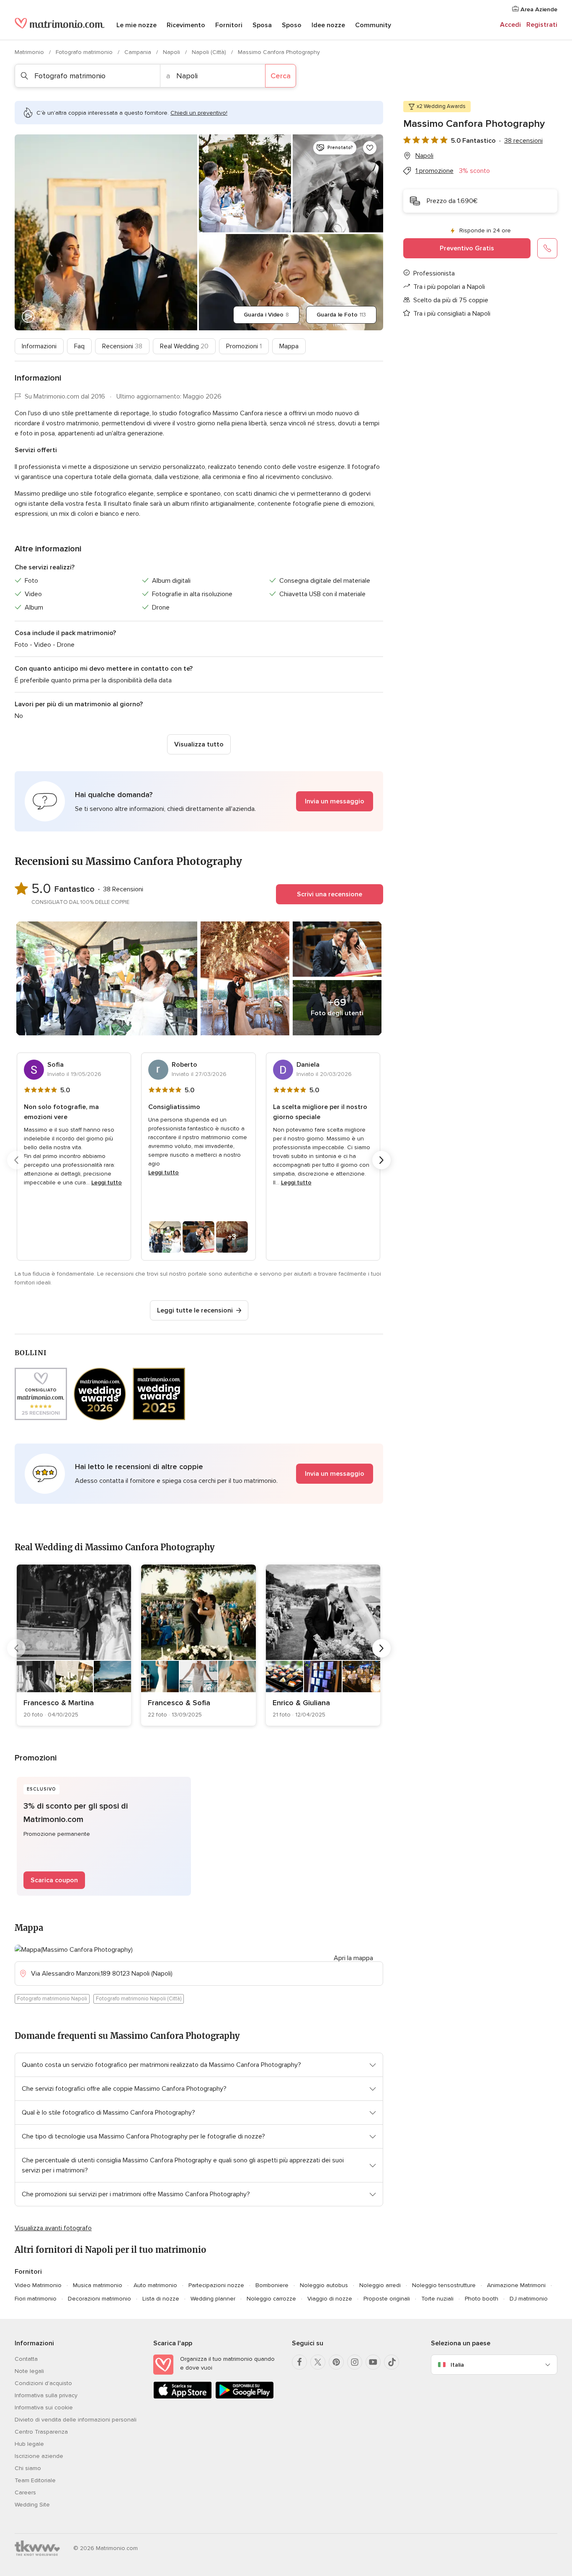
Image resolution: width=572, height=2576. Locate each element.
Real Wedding (184, 346)
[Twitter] (318, 2362)
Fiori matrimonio (36, 2299)
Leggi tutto (107, 1182)
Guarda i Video (266, 315)
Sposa (262, 25)
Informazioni (39, 346)
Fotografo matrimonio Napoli (52, 1999)
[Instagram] (355, 2362)
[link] (74, 1645)
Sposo (292, 25)
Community (373, 25)
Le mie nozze (137, 25)
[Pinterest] (336, 2362)
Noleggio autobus (324, 2285)
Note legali (29, 2371)
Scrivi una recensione (330, 894)
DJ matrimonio (529, 2299)
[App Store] (183, 2397)
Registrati (542, 25)
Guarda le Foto (341, 315)
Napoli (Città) (210, 52)
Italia (457, 2365)
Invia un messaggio (335, 801)
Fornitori (229, 25)
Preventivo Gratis (467, 248)
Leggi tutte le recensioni (195, 1310)
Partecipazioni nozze (216, 2285)
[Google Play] (245, 2397)
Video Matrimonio (38, 2285)
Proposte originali (387, 2299)
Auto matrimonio (155, 2285)
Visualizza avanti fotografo (53, 2228)
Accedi (510, 25)
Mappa (289, 346)
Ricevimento (186, 25)
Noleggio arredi (380, 2285)
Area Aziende (538, 9)
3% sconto (474, 171)
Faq (79, 346)
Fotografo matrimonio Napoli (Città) (139, 1999)
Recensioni (122, 346)
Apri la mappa (353, 1958)
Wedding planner (213, 2299)
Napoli (172, 52)
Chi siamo (28, 2468)
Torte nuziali (437, 2299)
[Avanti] (381, 1160)
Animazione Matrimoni (516, 2285)
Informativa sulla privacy (46, 2395)
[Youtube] (373, 2362)
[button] (199, 801)
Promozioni (244, 346)
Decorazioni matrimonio (99, 2299)
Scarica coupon (54, 1880)
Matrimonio (30, 52)
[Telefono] (547, 248)
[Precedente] (16, 1160)
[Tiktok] (392, 2362)
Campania (139, 52)
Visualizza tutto (199, 744)
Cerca (281, 76)
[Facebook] (299, 2362)
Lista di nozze (161, 2299)
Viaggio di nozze (330, 2299)
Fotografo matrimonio (85, 52)
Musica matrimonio (98, 2285)
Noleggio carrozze (271, 2299)
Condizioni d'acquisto (43, 2383)
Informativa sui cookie (44, 2407)
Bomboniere (272, 2285)
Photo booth (482, 2299)
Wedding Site (32, 2505)
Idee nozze (328, 25)
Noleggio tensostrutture (444, 2285)
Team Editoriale (35, 2480)
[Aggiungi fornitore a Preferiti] (370, 148)
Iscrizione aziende (39, 2456)
